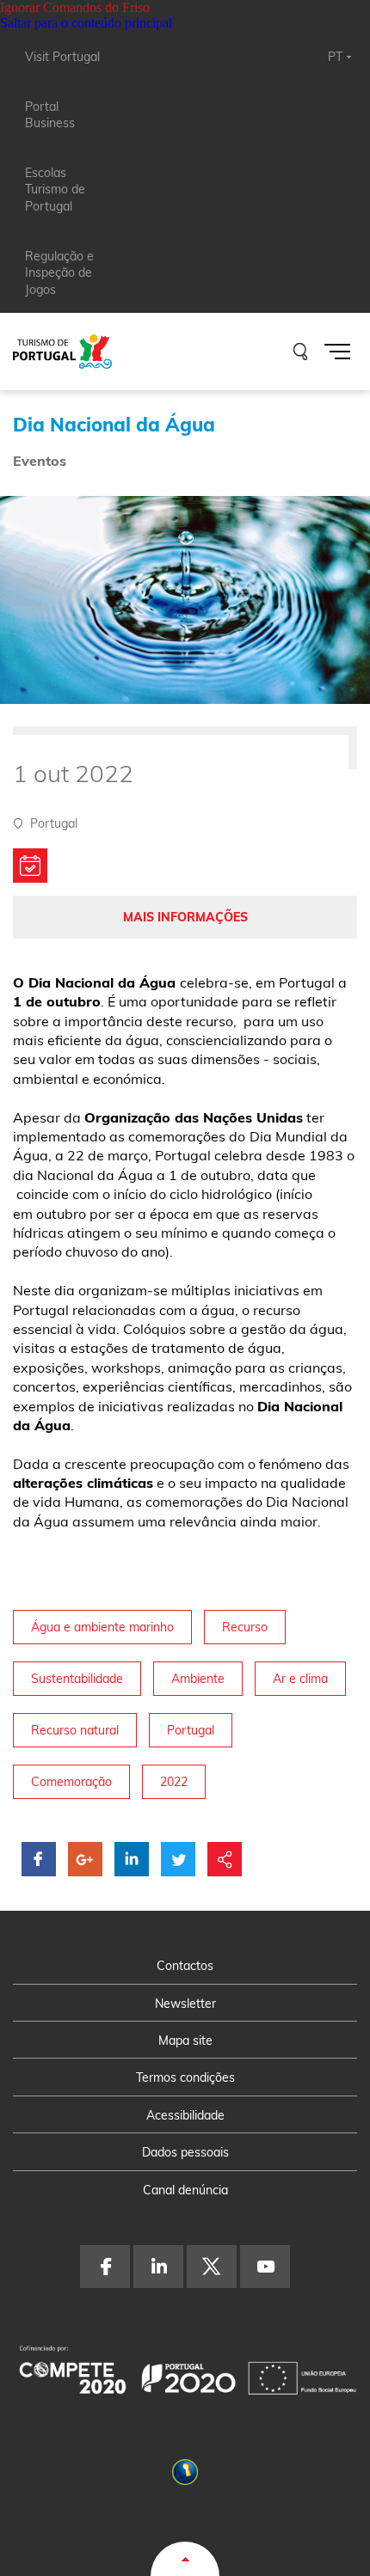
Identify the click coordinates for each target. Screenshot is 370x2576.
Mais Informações (185, 917)
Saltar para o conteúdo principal (86, 23)
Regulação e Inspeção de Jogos (59, 273)
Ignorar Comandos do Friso (75, 7)
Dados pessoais (185, 2152)
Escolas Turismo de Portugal (55, 190)
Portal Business (50, 115)
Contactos (185, 1966)
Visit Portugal (62, 57)
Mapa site (185, 2041)
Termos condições (185, 2077)
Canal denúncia (185, 2190)
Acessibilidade (185, 2115)
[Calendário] (30, 866)
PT (335, 57)
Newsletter (185, 2004)
